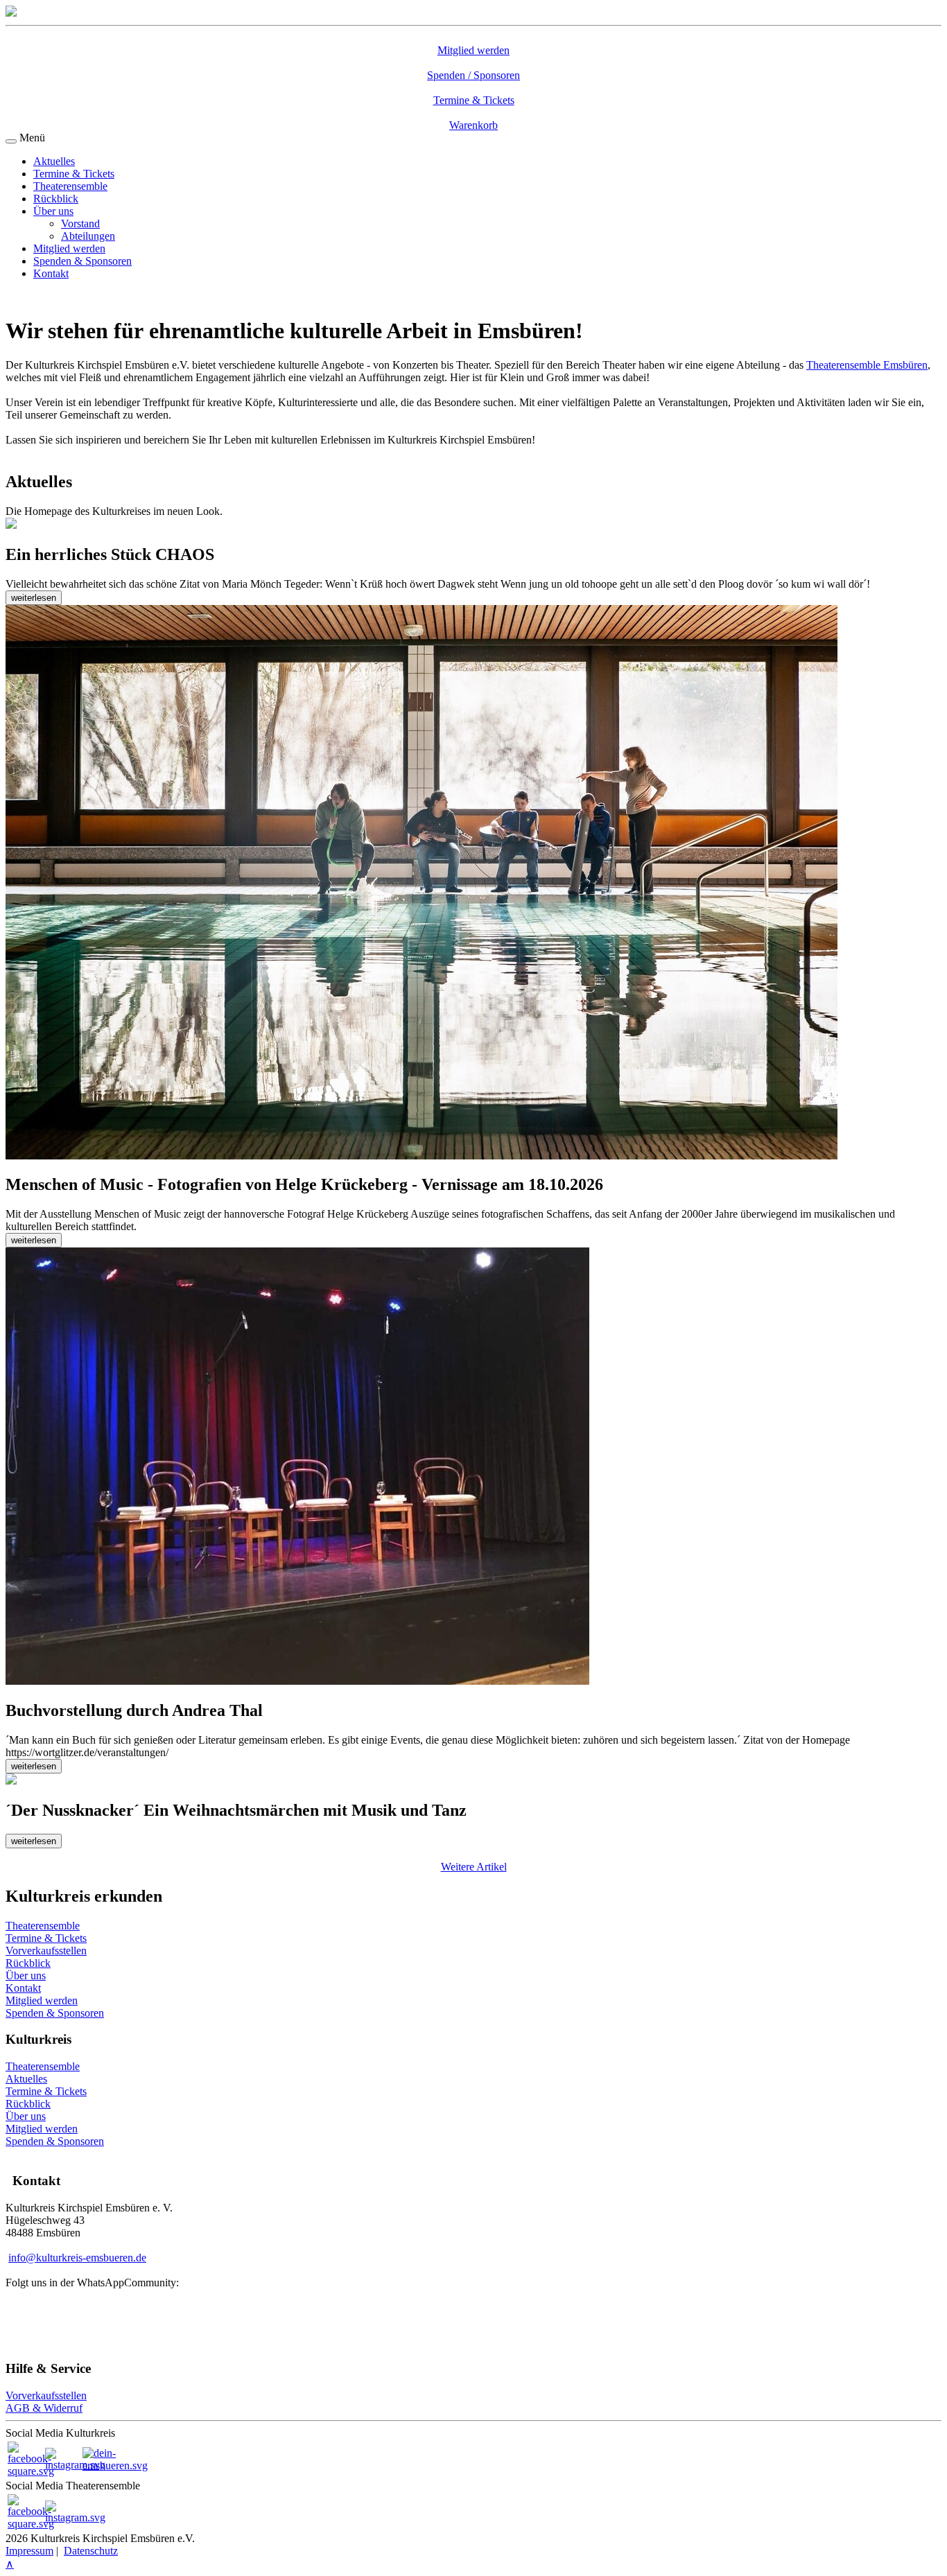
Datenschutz (91, 2551)
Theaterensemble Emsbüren (867, 365)
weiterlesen (34, 598)
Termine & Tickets (74, 174)
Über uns (53, 211)
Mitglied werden (69, 248)
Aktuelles (54, 161)
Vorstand (80, 224)
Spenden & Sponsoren (82, 261)
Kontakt (51, 273)
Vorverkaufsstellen (46, 2395)
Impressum (29, 2551)
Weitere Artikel (474, 1867)
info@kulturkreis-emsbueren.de (77, 2258)
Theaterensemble (70, 186)
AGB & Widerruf (44, 2408)
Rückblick (56, 199)
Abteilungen (88, 236)
